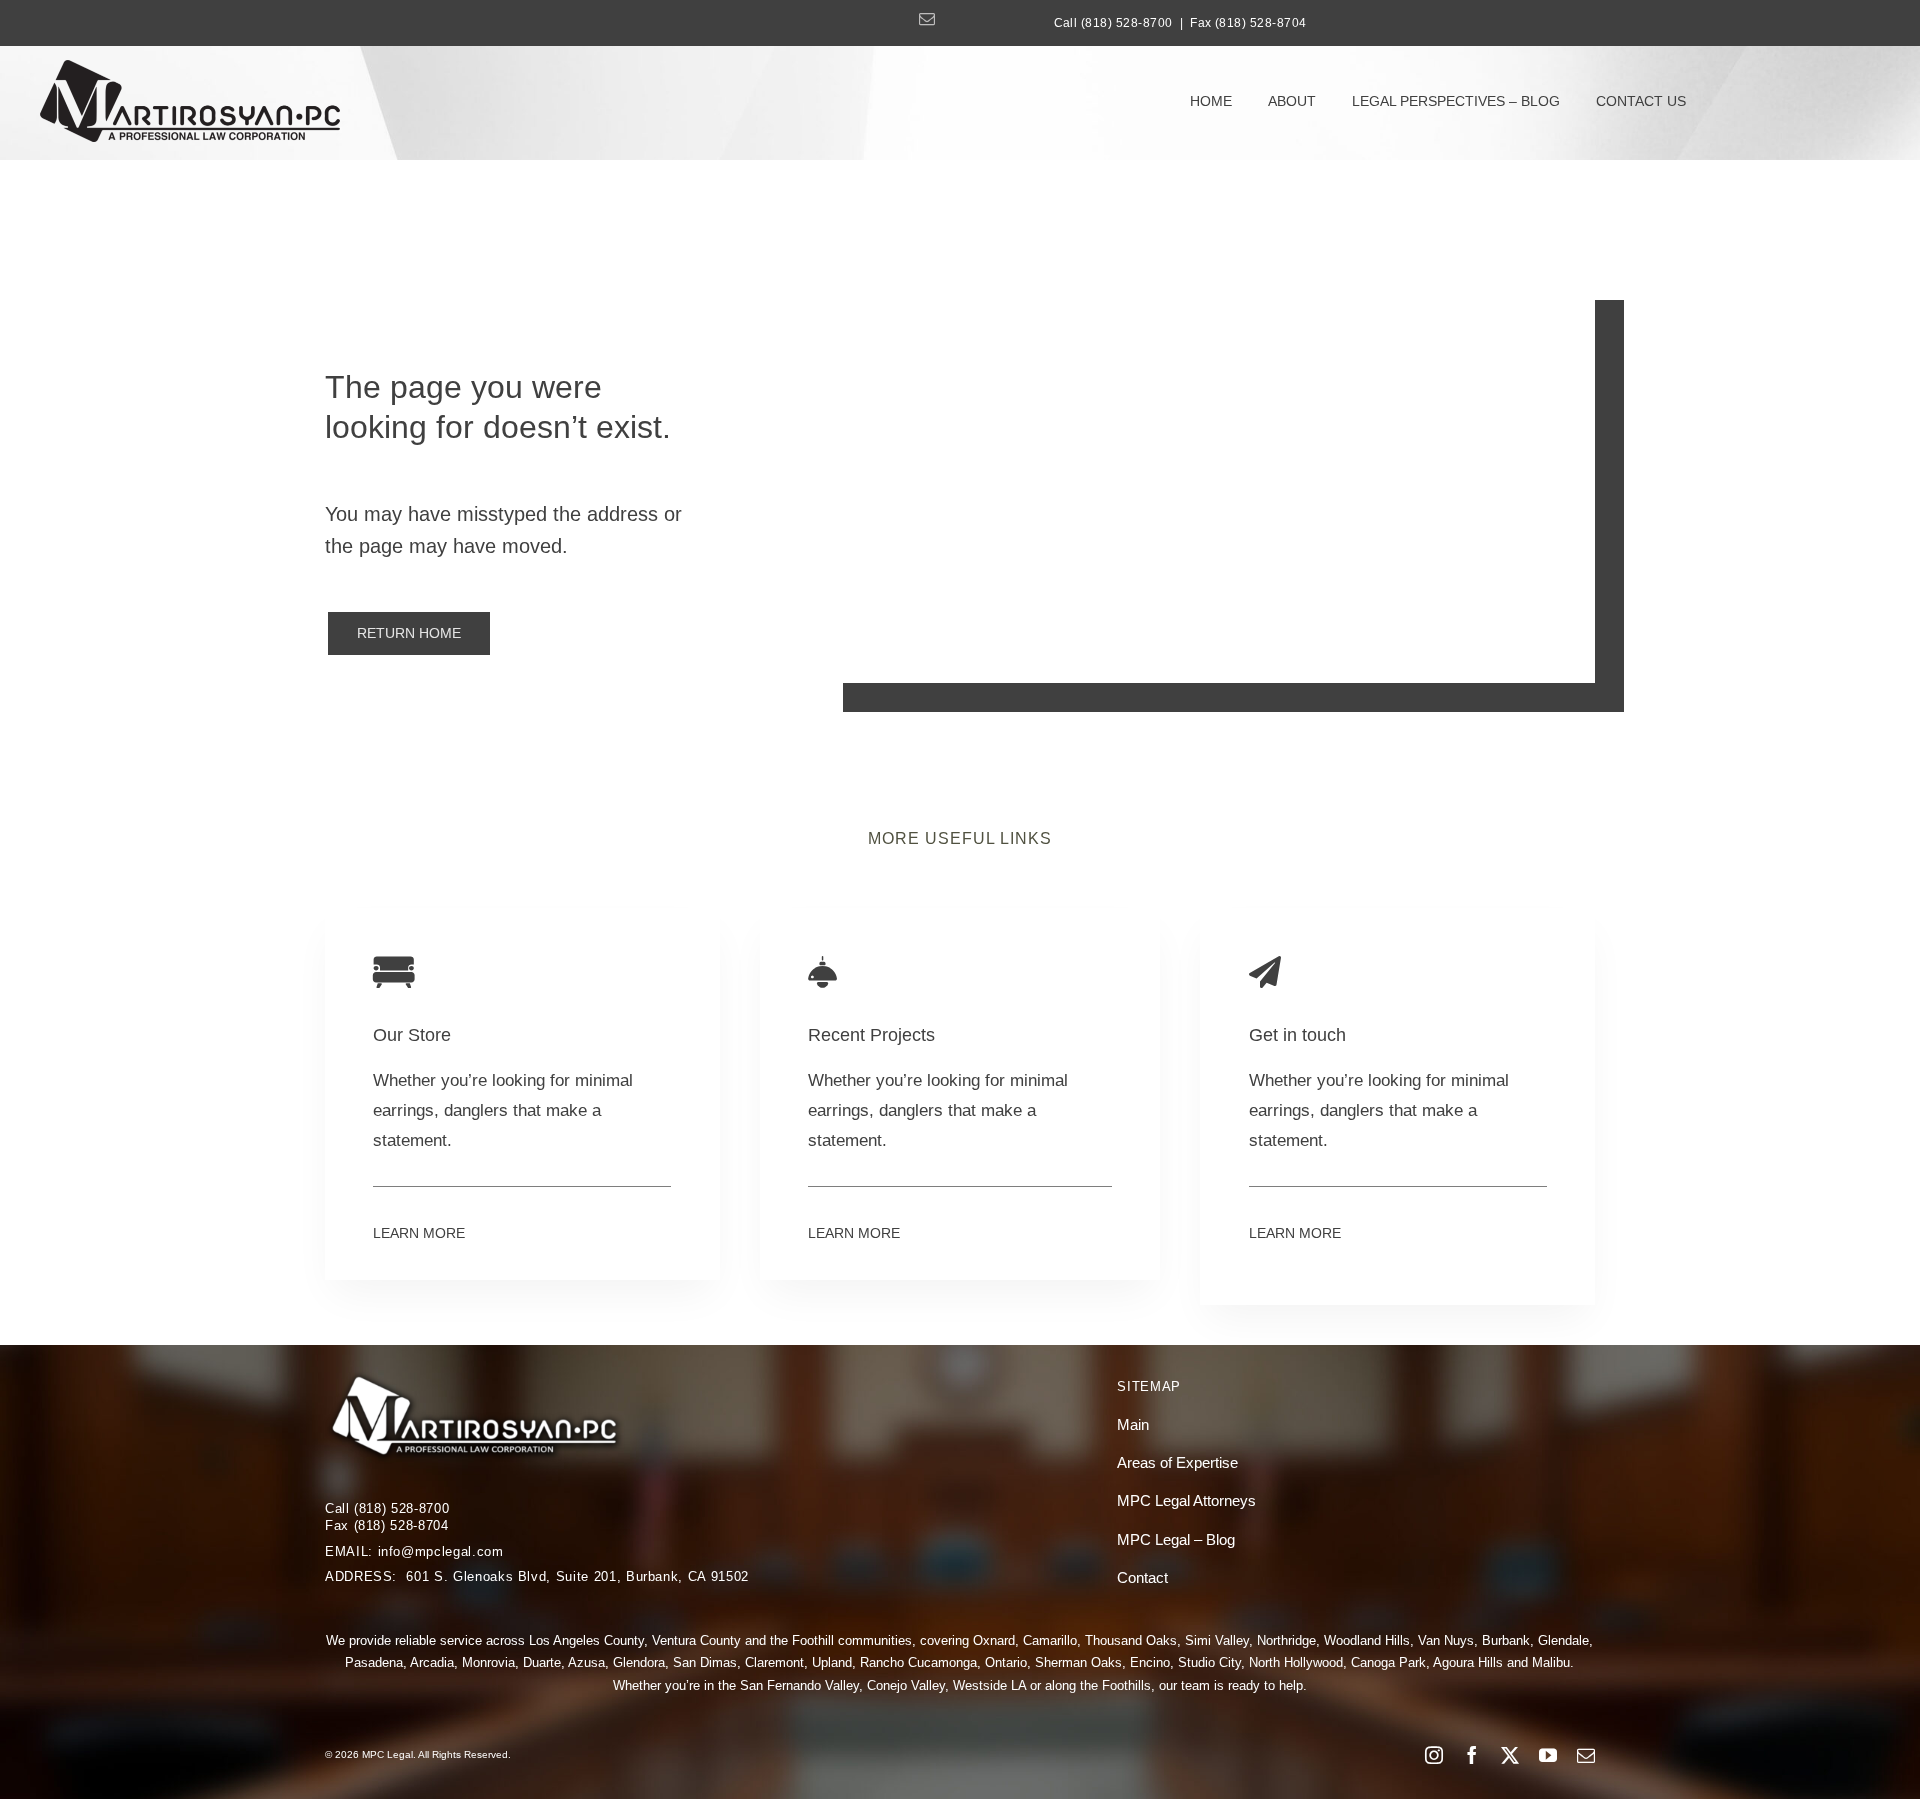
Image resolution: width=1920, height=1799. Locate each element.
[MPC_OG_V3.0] (190, 68)
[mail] (1586, 1755)
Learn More (419, 1233)
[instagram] (1434, 1755)
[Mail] (927, 19)
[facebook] (1472, 1755)
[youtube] (1548, 1755)
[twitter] (1510, 1755)
